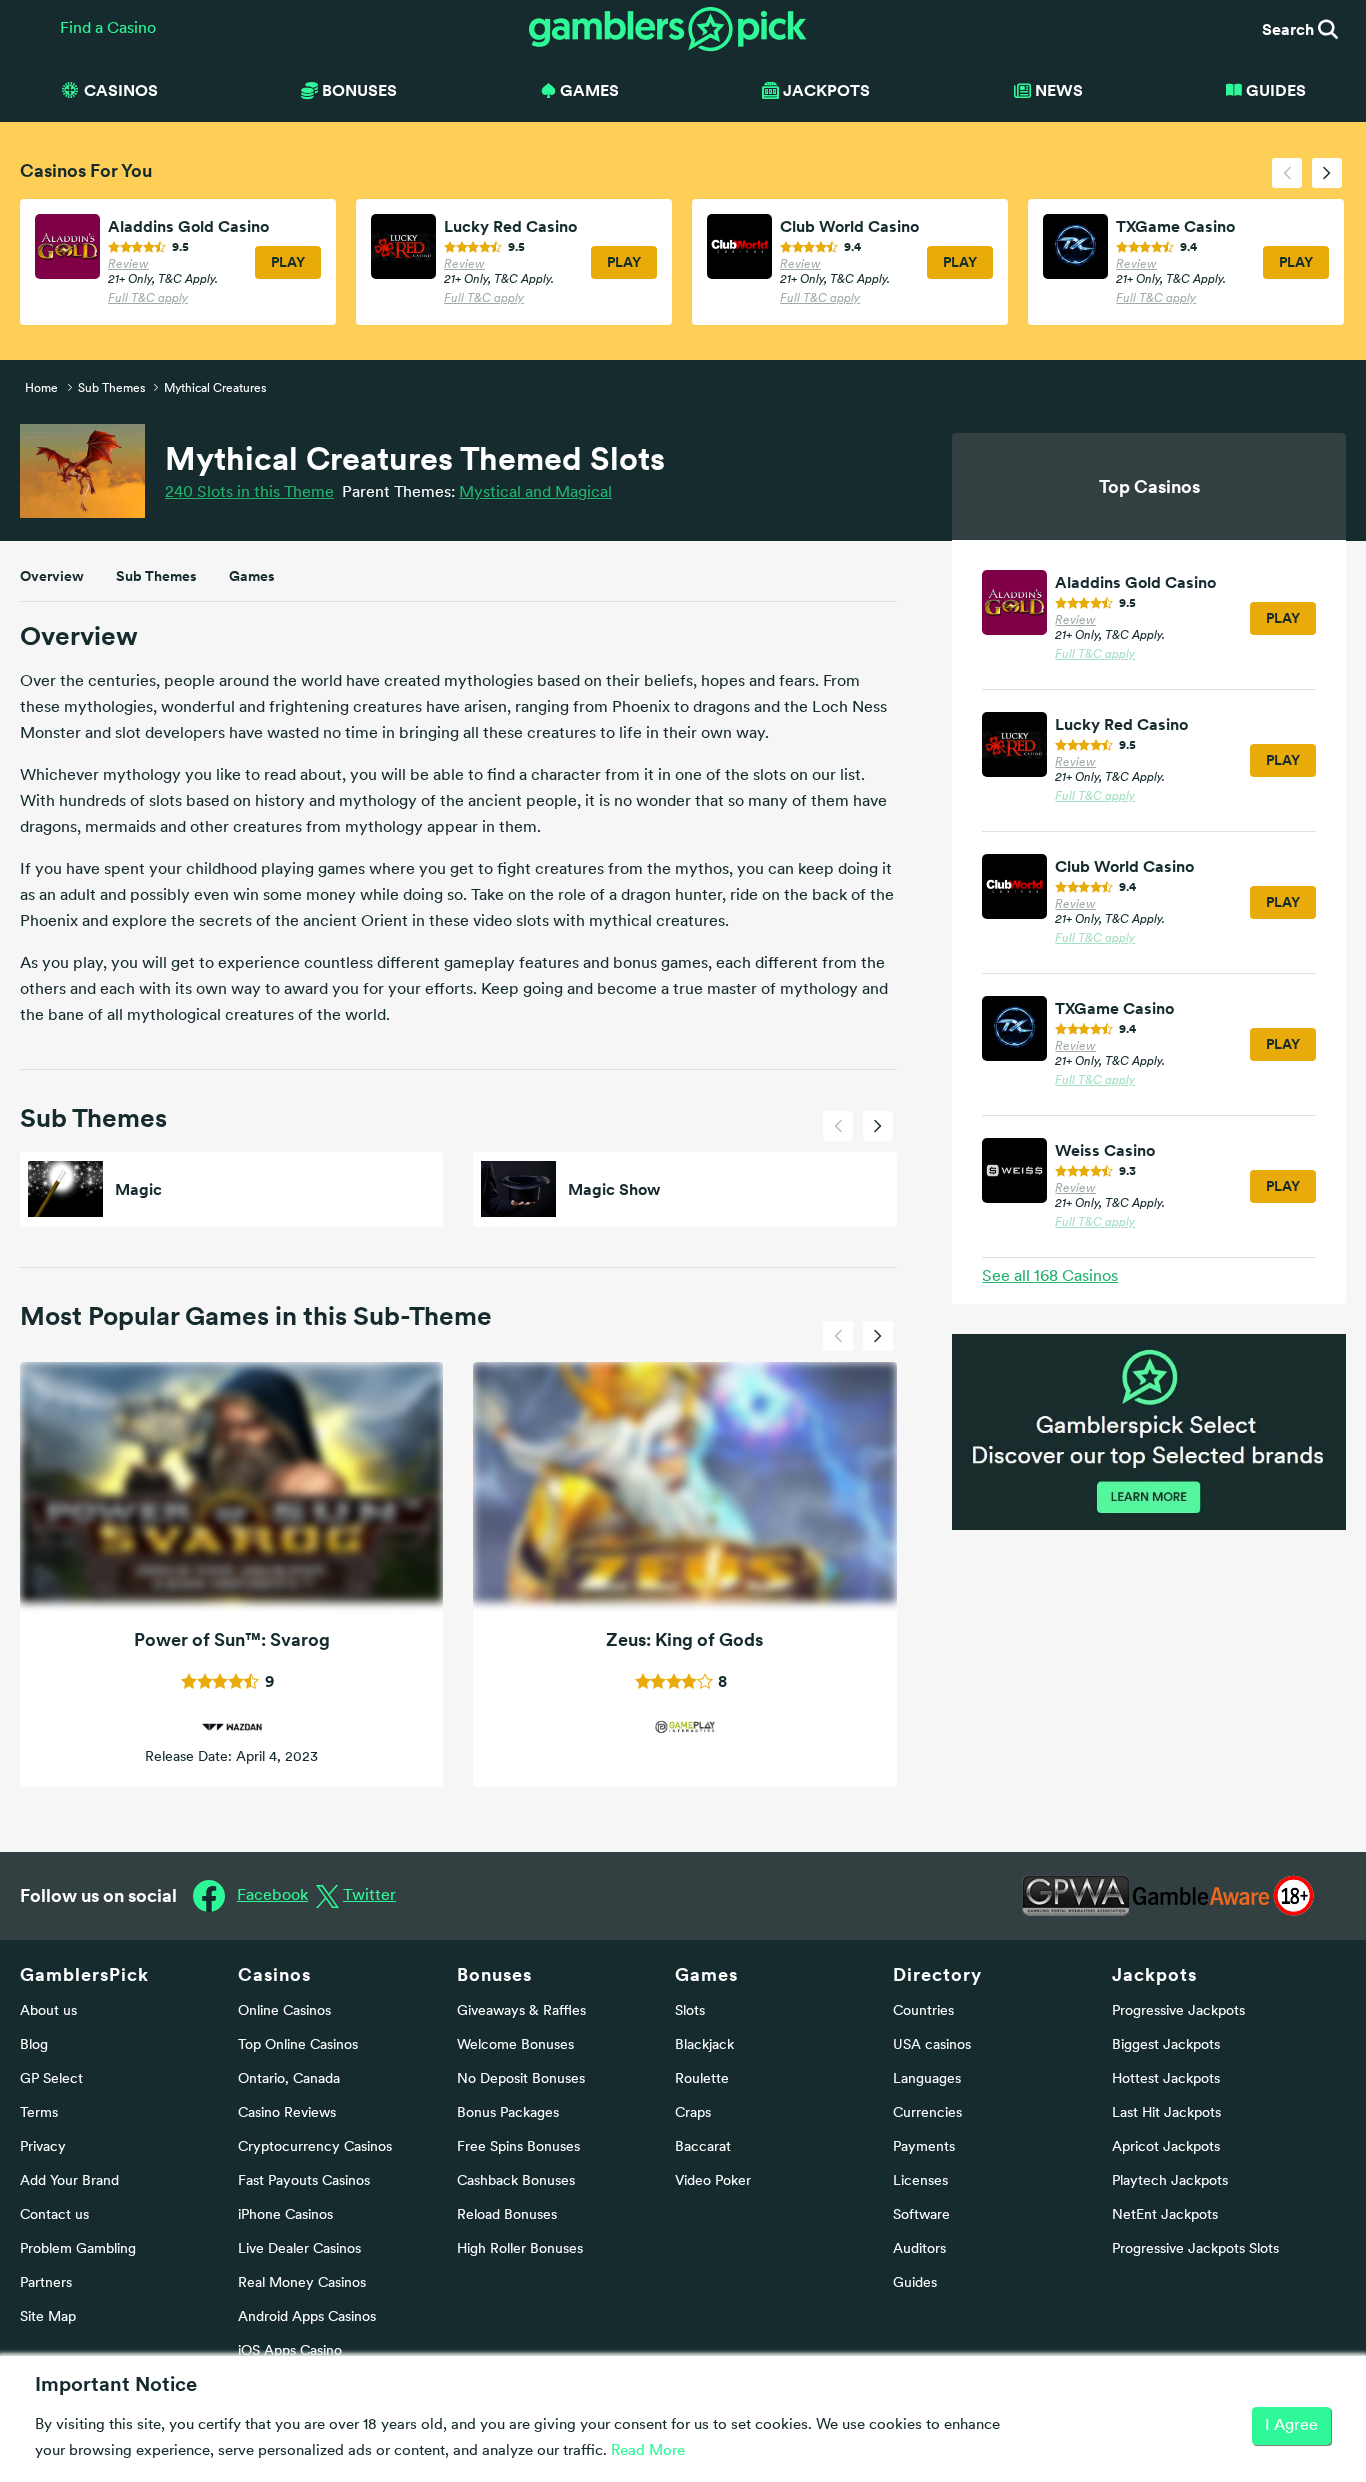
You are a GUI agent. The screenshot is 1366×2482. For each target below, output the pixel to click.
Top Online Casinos (298, 2045)
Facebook (272, 1896)
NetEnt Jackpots (1165, 2215)
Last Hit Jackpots (1166, 2113)
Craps (693, 2113)
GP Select (51, 2079)
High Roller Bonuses (520, 2249)
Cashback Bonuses (516, 2181)
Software (921, 2215)
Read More (648, 2451)
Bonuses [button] (359, 90)
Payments (924, 2147)
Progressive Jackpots (1178, 2011)
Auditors (919, 2249)
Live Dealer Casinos (299, 2249)
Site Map (48, 2317)
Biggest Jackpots (1166, 2045)
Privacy (43, 2147)
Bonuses (494, 1974)
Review (128, 265)
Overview (52, 576)
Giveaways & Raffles (521, 2011)
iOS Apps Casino (290, 2351)
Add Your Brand (69, 2181)
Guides (1276, 90)
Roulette (702, 2079)
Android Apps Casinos (307, 2317)
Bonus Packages (508, 2113)
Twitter (369, 1896)
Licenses (920, 2181)
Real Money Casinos (302, 2283)
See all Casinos (1050, 1277)
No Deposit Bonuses (521, 2079)
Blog (34, 2045)
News (1059, 90)
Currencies (927, 2113)
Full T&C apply (148, 299)
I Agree (1291, 2426)
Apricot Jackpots (1166, 2147)
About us (48, 2011)
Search (1290, 29)
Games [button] (589, 90)
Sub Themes (156, 576)
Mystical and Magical (535, 493)
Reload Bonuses (507, 2215)
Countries (923, 2011)
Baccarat (703, 2147)
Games (252, 576)
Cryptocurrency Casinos (315, 2147)
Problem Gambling (78, 2249)
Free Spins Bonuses (518, 2147)
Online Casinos (284, 2011)
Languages (927, 2079)
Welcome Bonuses (515, 2045)
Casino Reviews (287, 2113)
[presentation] (1287, 173)
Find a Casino (108, 29)
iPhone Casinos (285, 2215)
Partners (46, 2283)
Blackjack (704, 2045)
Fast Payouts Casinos (304, 2181)
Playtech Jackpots (1170, 2181)
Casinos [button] (121, 90)
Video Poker (713, 2181)
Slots (690, 2011)
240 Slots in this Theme (249, 493)
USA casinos (932, 2045)
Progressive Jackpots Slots (1195, 2249)
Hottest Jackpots (1166, 2079)
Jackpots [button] (826, 90)
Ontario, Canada (289, 2079)
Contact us (54, 2215)
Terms (39, 2113)
